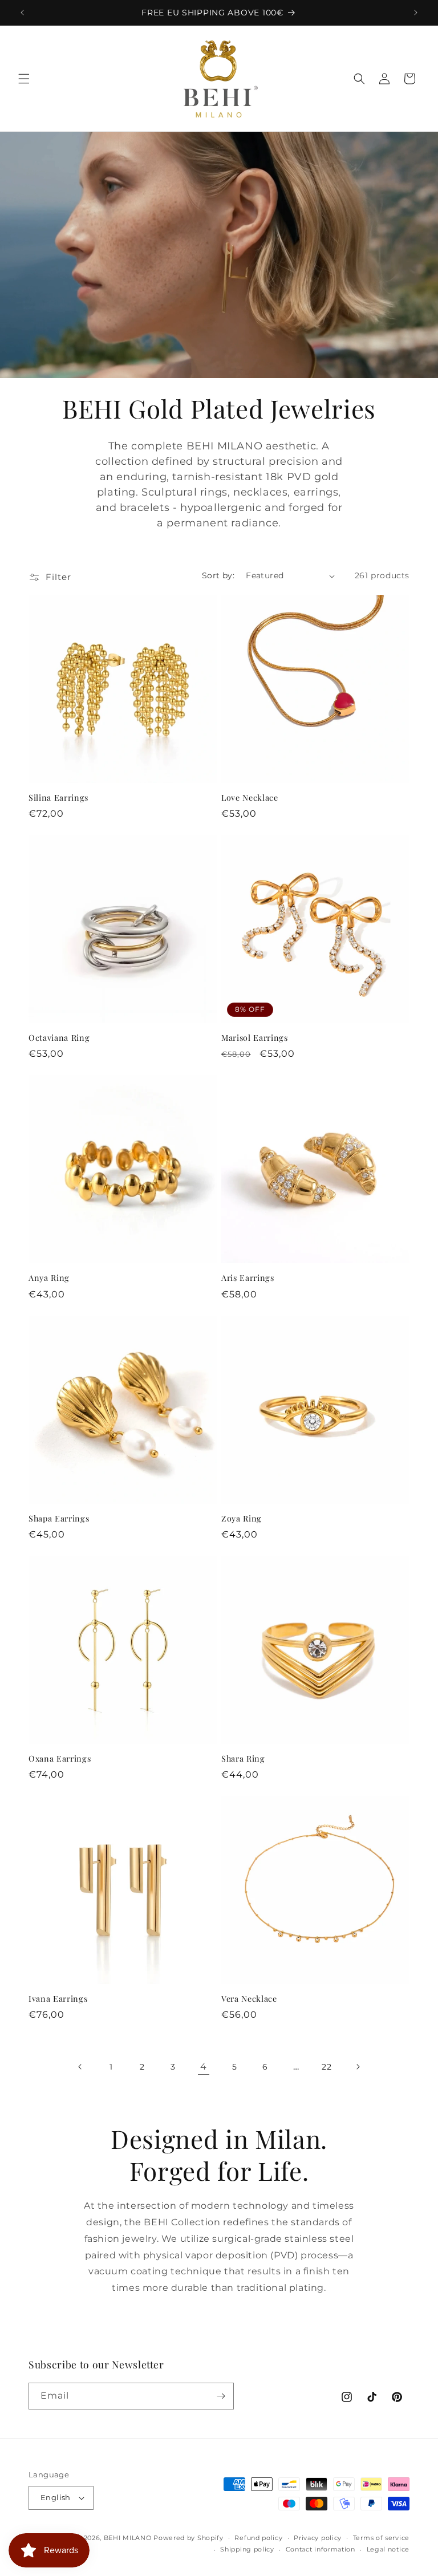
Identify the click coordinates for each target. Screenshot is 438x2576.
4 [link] (204, 2066)
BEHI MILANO (128, 2538)
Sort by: (218, 575)
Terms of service (381, 2538)
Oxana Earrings (60, 1759)
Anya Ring (49, 1278)
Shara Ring (243, 1759)
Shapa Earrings (59, 1519)
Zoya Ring (242, 1519)
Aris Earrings (248, 1278)
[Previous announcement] (22, 13)
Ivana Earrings (58, 1999)
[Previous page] (80, 2067)
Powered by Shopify (188, 2538)
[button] (24, 79)
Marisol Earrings (255, 1038)
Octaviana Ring (59, 1038)
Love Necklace (250, 798)
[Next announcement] (416, 13)
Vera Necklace (249, 1999)
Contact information (321, 2549)
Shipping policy (247, 2549)
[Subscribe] (221, 2396)
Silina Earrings (58, 798)
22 (327, 2067)
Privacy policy (318, 2538)
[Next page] (358, 2067)
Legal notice (388, 2549)
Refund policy (258, 2538)
